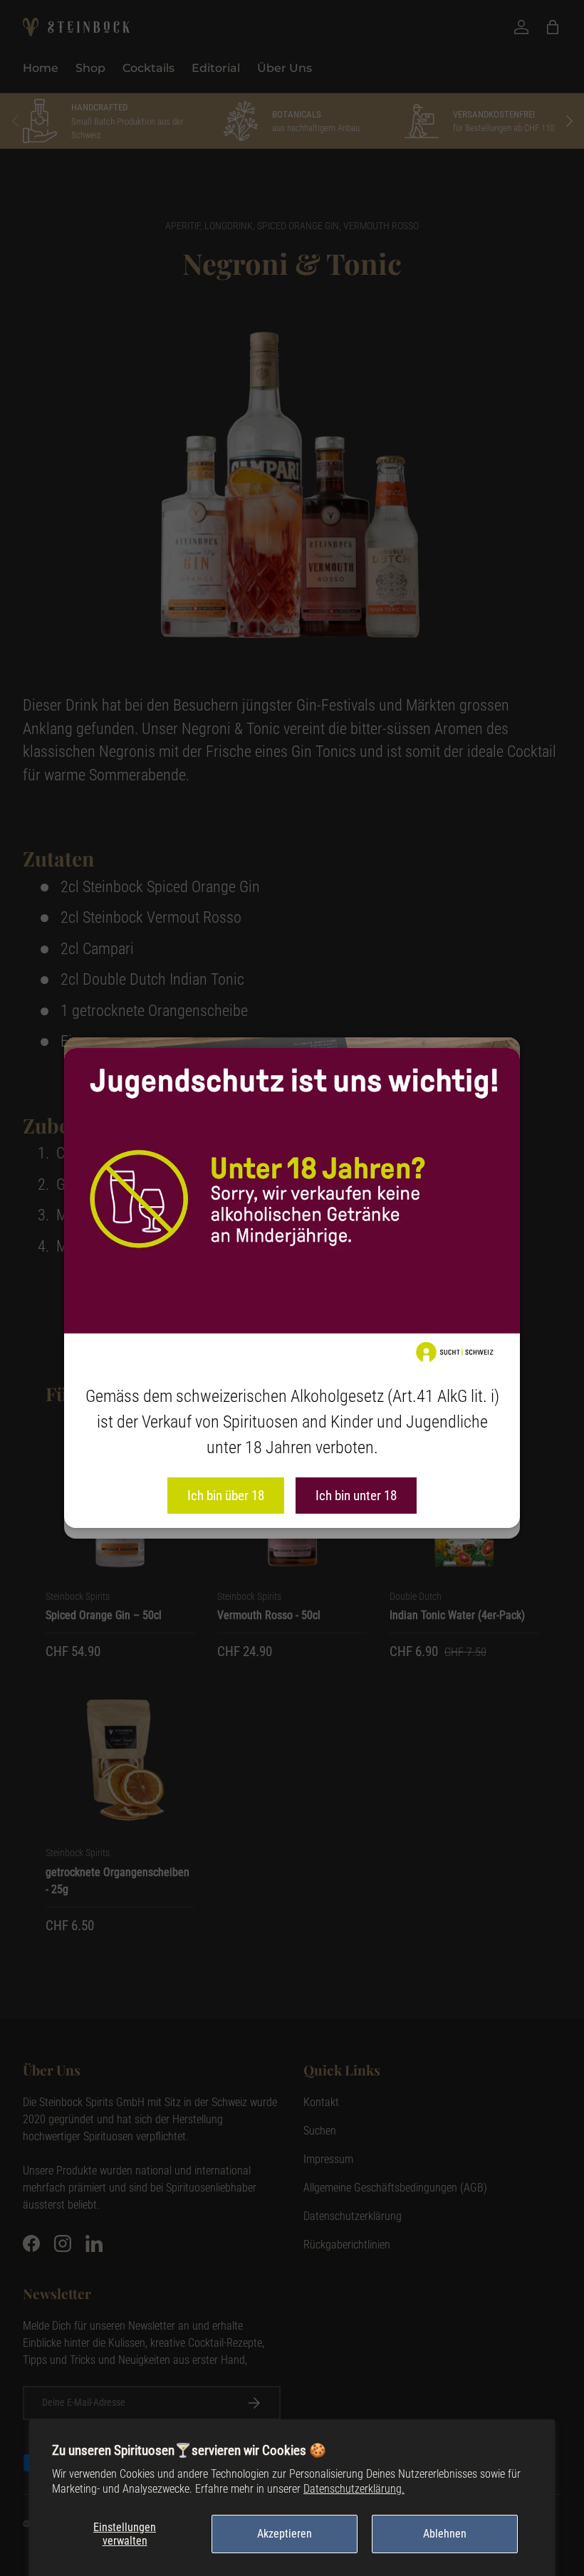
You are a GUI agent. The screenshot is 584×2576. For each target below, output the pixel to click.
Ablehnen (445, 2534)
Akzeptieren (285, 2534)
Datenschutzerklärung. (354, 2489)
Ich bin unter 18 (356, 1496)
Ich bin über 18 (226, 1496)
